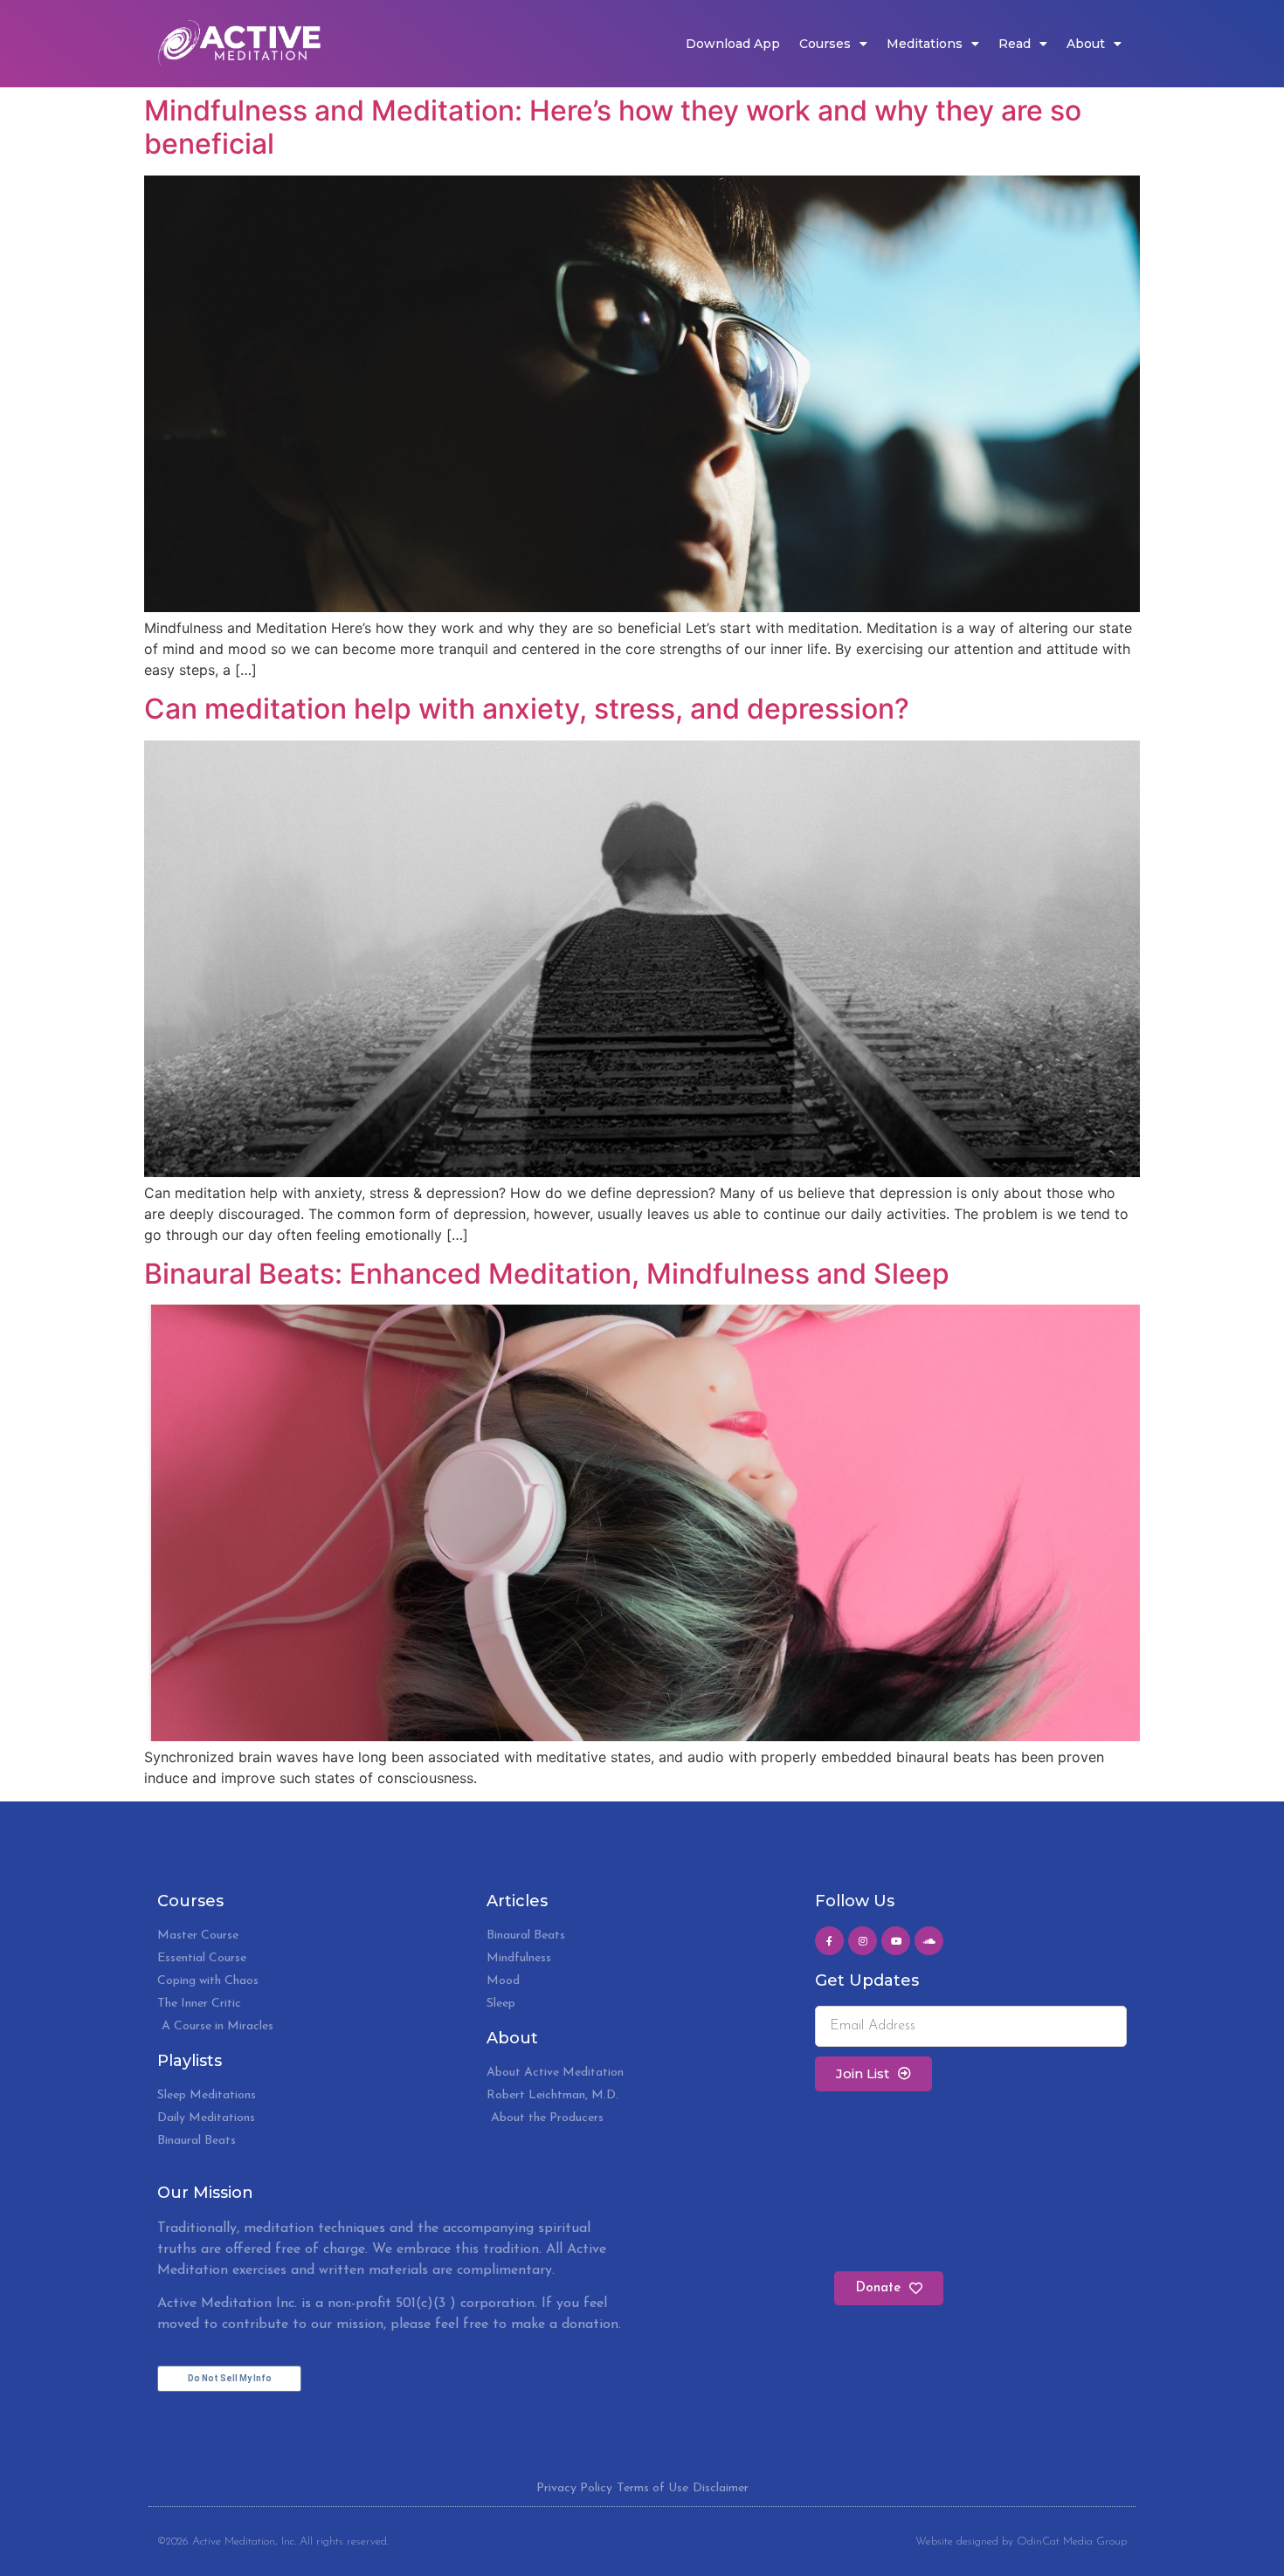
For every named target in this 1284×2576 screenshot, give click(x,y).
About (1086, 44)
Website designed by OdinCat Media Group (1021, 2542)
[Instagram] (863, 1941)
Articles (517, 1901)
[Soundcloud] (929, 1941)
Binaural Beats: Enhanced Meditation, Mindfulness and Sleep (547, 1274)
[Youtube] (896, 1941)
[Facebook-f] (829, 1941)
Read (1015, 44)
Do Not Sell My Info (230, 2378)
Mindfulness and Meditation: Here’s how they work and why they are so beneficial (613, 127)
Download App (733, 44)
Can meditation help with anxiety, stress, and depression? (527, 709)
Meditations (925, 44)
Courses (825, 44)
